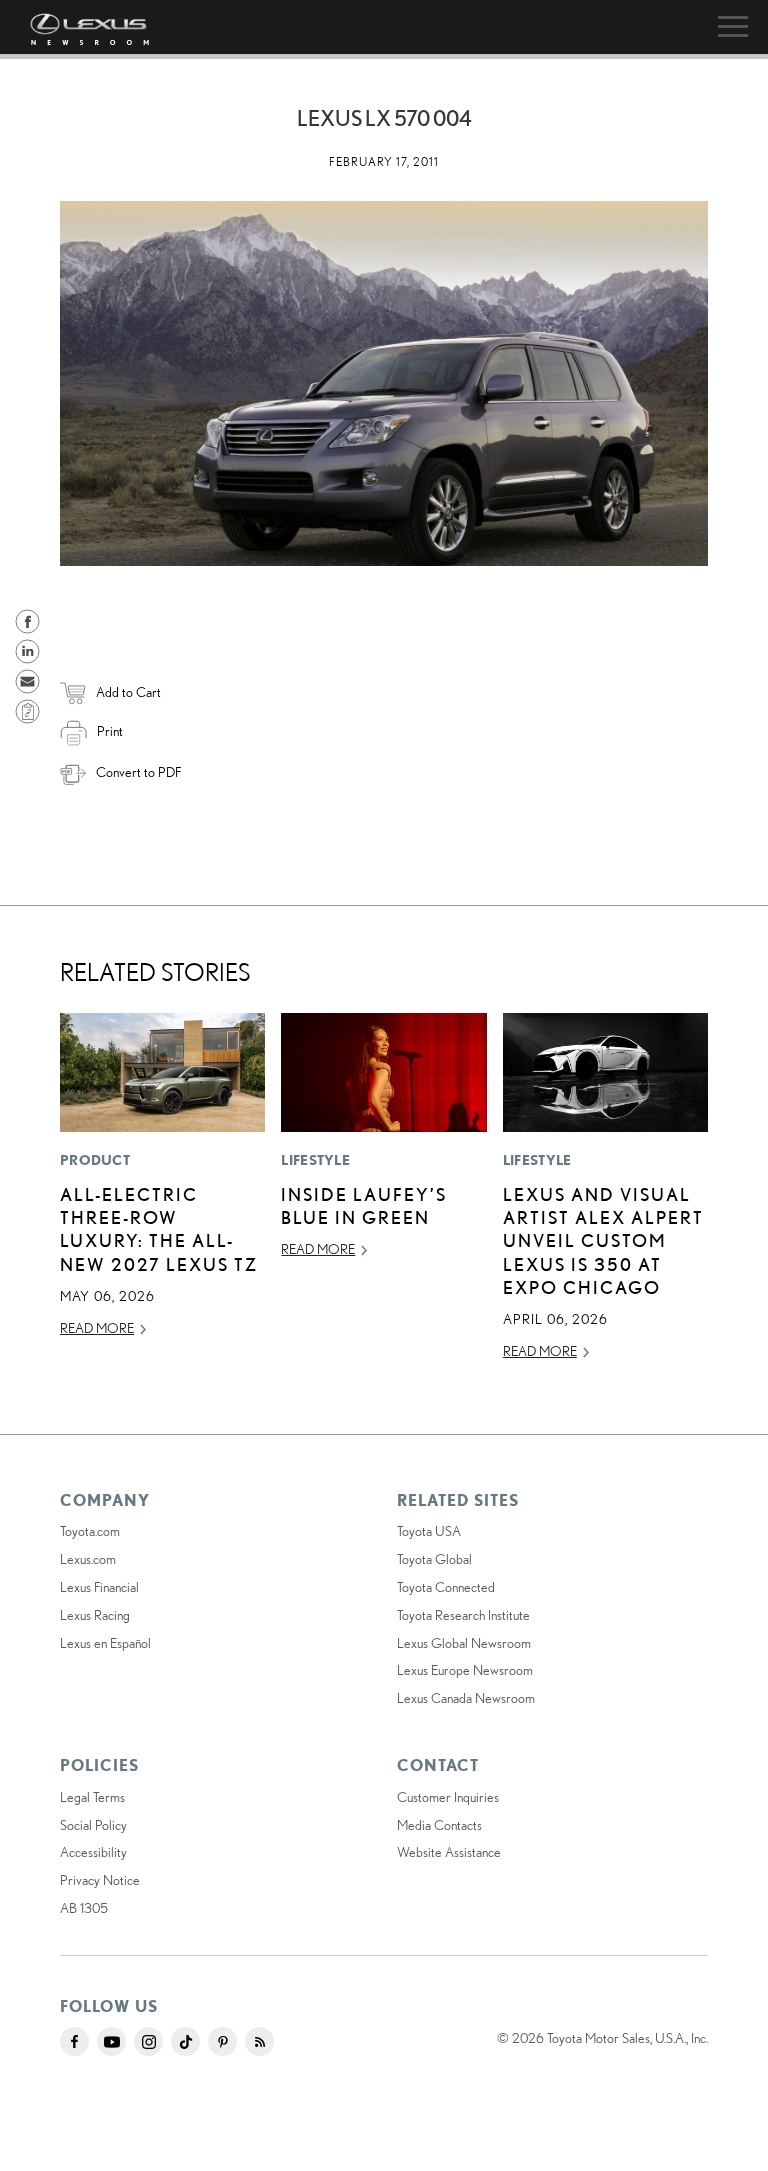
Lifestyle (315, 1160)
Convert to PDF (138, 772)
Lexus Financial (99, 1587)
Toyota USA (429, 1531)
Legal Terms (92, 1797)
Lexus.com (88, 1559)
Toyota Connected (446, 1587)
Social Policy (93, 1825)
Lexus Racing (95, 1615)
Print (110, 731)
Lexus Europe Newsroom (465, 1670)
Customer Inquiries (448, 1797)
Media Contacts (439, 1825)
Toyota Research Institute (463, 1615)
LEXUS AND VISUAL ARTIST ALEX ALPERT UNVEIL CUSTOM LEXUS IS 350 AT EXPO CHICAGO (603, 1241)
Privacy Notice (100, 1880)
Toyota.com (90, 1531)
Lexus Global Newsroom (464, 1643)
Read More (97, 1328)
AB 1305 (84, 1908)
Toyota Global (434, 1559)
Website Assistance (449, 1852)
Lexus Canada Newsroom (466, 1698)
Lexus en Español (105, 1643)
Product (95, 1160)
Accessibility (93, 1852)
